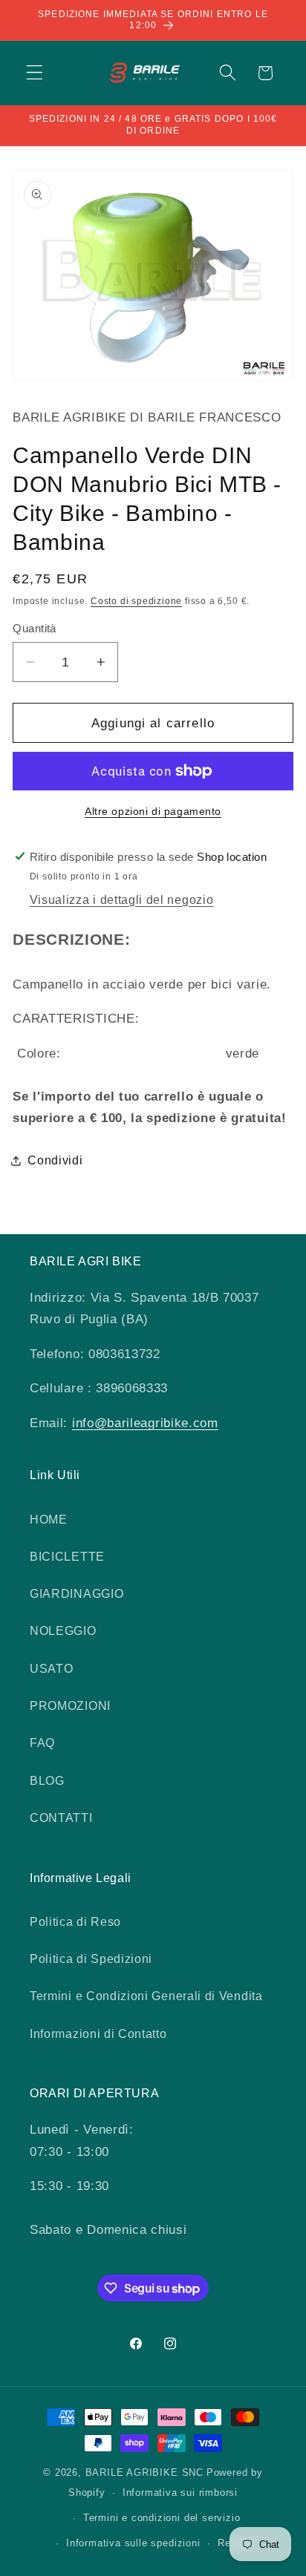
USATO (51, 1668)
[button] (35, 73)
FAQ (42, 1743)
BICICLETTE (67, 1556)
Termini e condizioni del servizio (162, 2518)
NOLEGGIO (63, 1631)
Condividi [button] (55, 1160)
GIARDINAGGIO (76, 1593)
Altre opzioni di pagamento (153, 812)
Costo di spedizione (136, 601)
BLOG (47, 1780)
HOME (49, 1519)
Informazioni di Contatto (98, 2033)
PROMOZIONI (70, 1705)
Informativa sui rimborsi (180, 2493)
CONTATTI (61, 1818)
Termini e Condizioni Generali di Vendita (146, 1996)
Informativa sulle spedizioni (133, 2543)
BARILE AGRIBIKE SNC (144, 2473)
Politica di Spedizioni (91, 1959)
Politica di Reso (75, 1921)
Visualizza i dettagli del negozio (122, 899)
